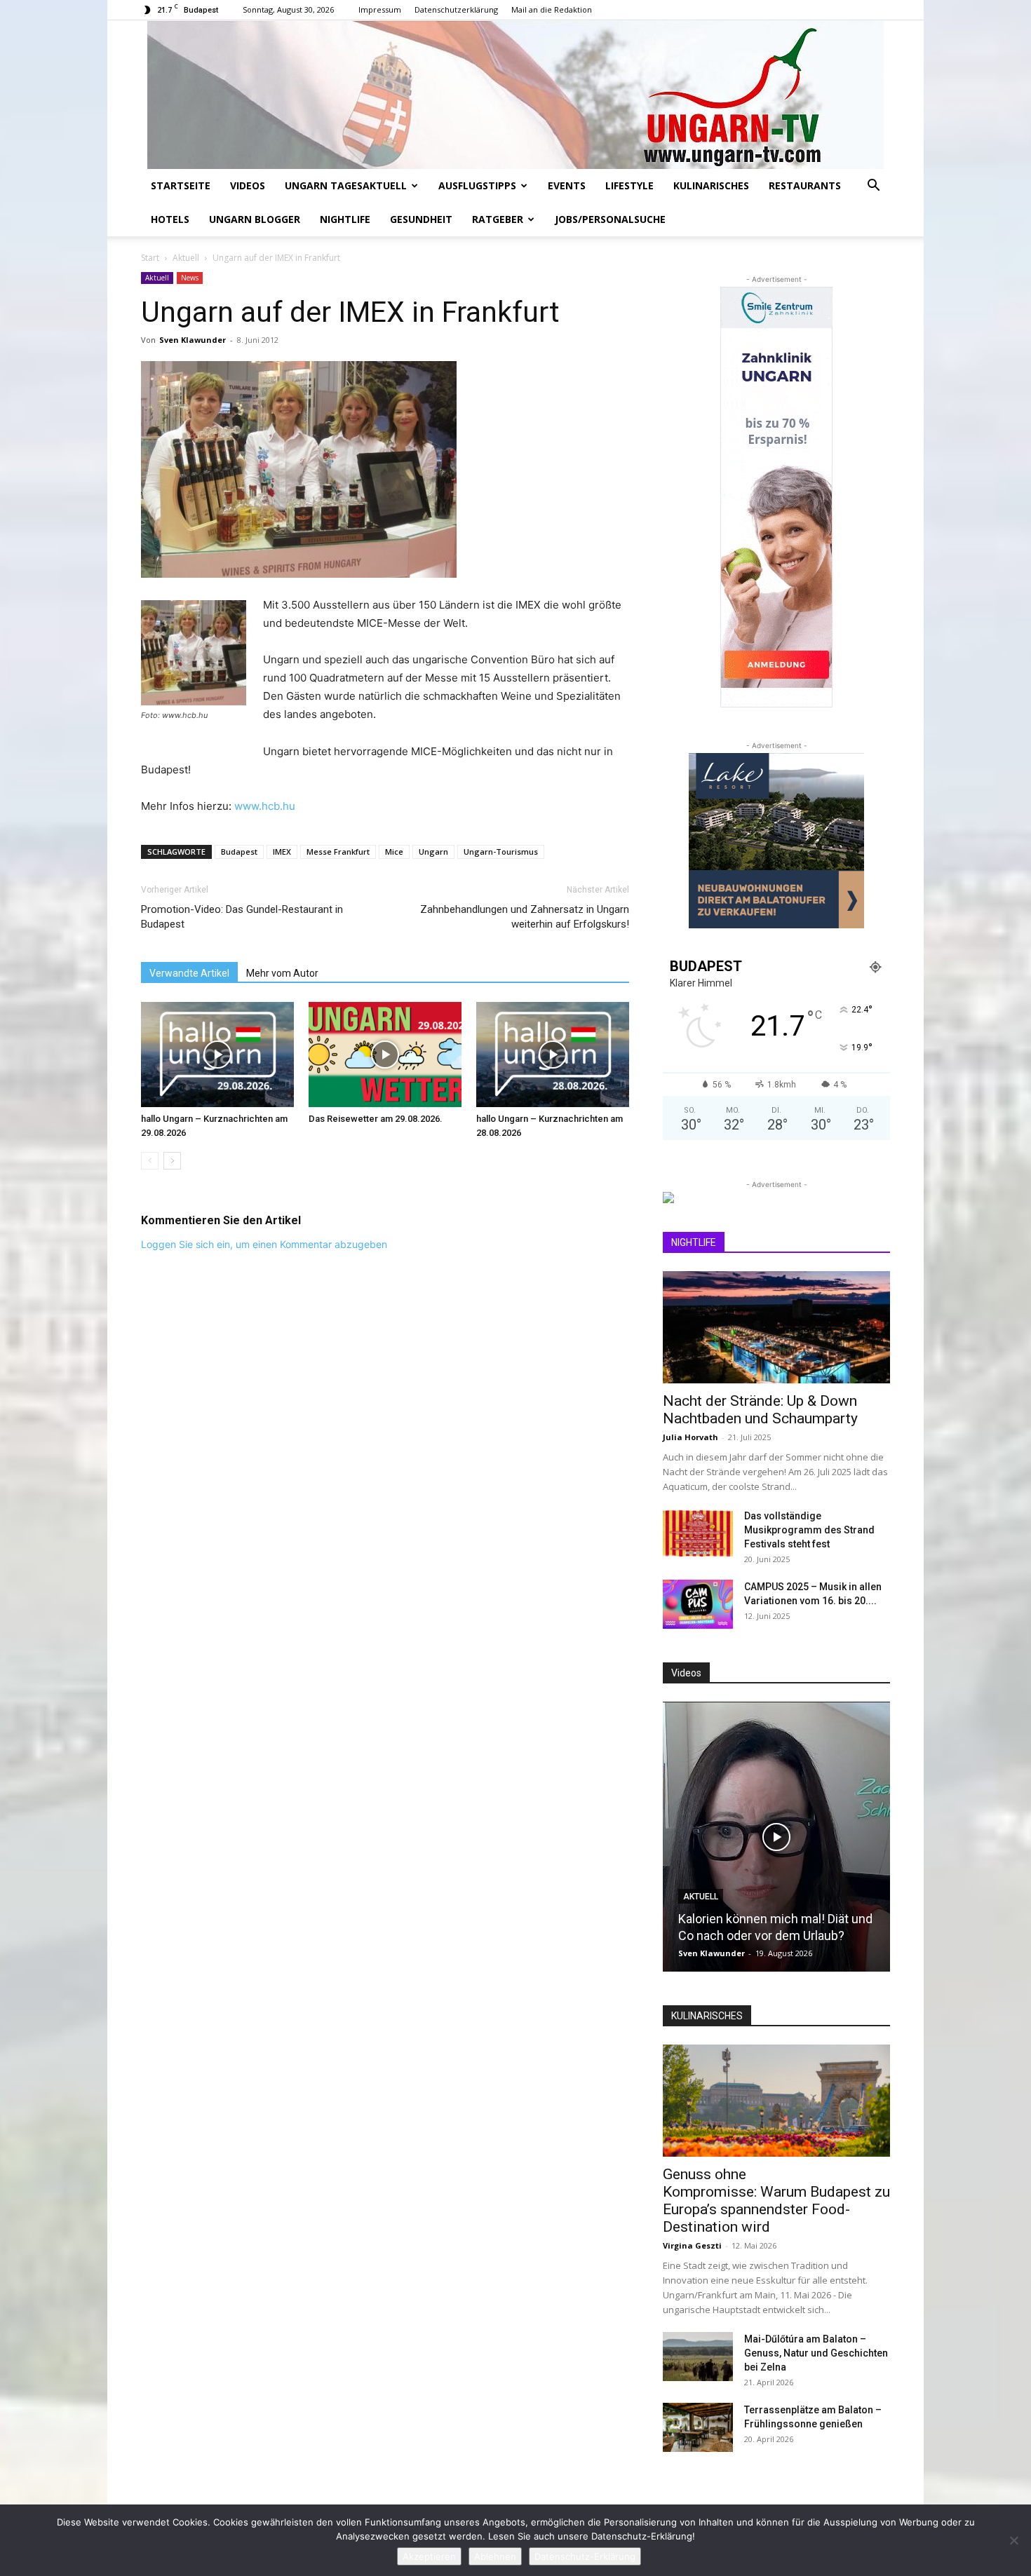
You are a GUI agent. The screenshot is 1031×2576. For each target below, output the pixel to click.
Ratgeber (498, 219)
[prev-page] (150, 1161)
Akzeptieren (429, 2556)
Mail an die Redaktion (552, 9)
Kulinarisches (711, 185)
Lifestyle (629, 185)
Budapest (239, 852)
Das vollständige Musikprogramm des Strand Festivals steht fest (809, 1530)
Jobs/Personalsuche (610, 219)
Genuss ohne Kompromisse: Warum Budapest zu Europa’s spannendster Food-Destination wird (776, 2201)
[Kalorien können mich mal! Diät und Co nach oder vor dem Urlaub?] (776, 1837)
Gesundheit (421, 219)
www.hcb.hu (265, 806)
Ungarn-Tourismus (501, 852)
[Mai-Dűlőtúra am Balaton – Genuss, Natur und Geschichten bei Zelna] (698, 2357)
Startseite (181, 185)
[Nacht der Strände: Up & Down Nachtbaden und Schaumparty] (776, 1327)
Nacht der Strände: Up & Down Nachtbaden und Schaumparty (760, 1410)
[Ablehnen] (1013, 2540)
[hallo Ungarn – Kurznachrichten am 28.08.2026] (553, 1055)
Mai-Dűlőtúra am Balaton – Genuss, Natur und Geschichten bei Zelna (816, 2353)
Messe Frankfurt (338, 852)
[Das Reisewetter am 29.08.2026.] (385, 1055)
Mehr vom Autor (282, 973)
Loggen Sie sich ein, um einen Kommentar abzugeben (264, 1244)
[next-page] (172, 1161)
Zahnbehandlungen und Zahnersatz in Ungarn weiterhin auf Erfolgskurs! (525, 917)
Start (150, 258)
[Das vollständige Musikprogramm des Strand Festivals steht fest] (698, 1533)
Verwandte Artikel (189, 973)
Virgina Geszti (692, 2245)
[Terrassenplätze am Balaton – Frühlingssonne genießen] (698, 2427)
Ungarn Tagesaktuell (346, 185)
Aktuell (186, 258)
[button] (873, 187)
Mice (394, 852)
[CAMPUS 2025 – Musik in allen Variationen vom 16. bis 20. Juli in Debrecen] (698, 1604)
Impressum (380, 9)
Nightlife (345, 219)
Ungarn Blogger (255, 219)
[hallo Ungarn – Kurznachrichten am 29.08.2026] (217, 1055)
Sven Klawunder (193, 340)
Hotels (170, 219)
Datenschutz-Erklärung (585, 2556)
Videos (248, 185)
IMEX (282, 852)
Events (567, 185)
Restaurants (805, 185)
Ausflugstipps (477, 185)
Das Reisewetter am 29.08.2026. (376, 1119)
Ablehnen (495, 2556)
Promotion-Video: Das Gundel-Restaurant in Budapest (242, 917)
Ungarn (433, 852)
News (190, 278)
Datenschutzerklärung (456, 9)
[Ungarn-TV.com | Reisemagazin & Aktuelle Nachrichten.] (515, 95)
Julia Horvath (690, 1437)
